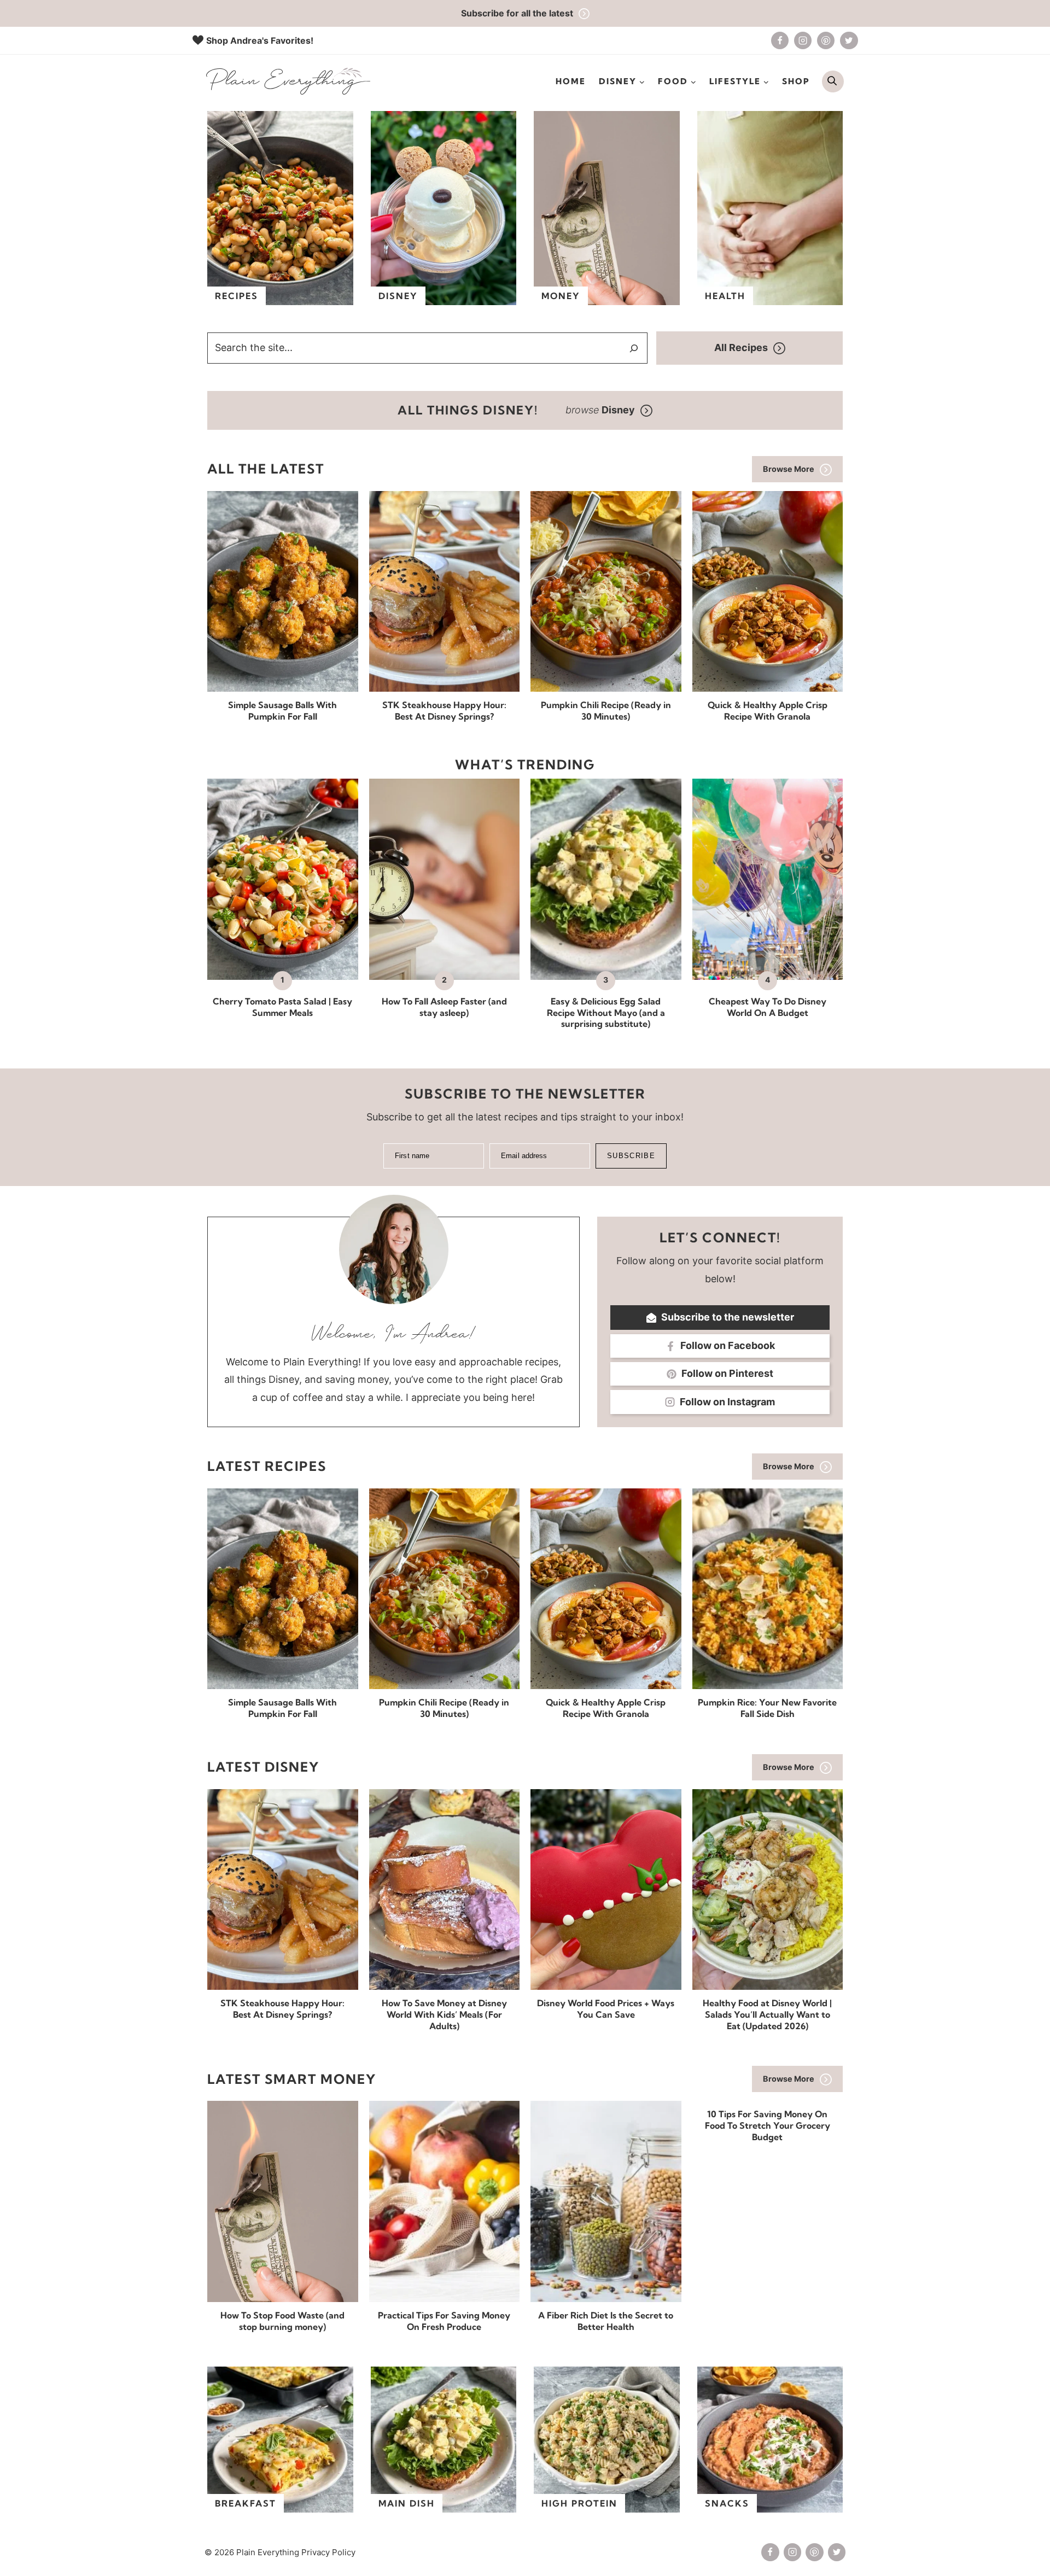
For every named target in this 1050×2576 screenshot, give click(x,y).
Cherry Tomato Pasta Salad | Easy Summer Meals (282, 1007)
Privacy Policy (328, 2552)
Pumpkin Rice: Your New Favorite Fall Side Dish (767, 1708)
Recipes (237, 296)
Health (725, 296)
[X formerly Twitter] (849, 40)
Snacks (727, 2503)
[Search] (634, 348)
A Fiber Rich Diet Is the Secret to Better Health (606, 2321)
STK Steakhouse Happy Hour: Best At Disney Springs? (444, 711)
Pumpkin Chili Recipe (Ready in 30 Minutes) (606, 711)
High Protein (579, 2503)
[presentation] (283, 591)
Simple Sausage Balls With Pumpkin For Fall (282, 711)
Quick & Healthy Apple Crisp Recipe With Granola (768, 711)
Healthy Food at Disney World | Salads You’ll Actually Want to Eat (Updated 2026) (767, 2014)
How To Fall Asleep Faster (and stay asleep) (444, 1007)
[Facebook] (780, 40)
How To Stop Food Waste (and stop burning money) (282, 2321)
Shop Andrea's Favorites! (260, 40)
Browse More (789, 469)
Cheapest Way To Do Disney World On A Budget (768, 1007)
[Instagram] (803, 40)
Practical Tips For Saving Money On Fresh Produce (444, 2321)
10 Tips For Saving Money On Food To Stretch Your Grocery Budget (768, 2125)
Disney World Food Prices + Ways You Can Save (606, 2009)
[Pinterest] (826, 40)
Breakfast (246, 2503)
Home (571, 81)
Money (561, 296)
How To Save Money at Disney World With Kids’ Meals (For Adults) (444, 2014)
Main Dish (407, 2503)
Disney (398, 296)
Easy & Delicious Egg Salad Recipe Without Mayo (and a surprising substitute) (606, 1013)
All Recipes (741, 347)
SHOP (796, 81)
